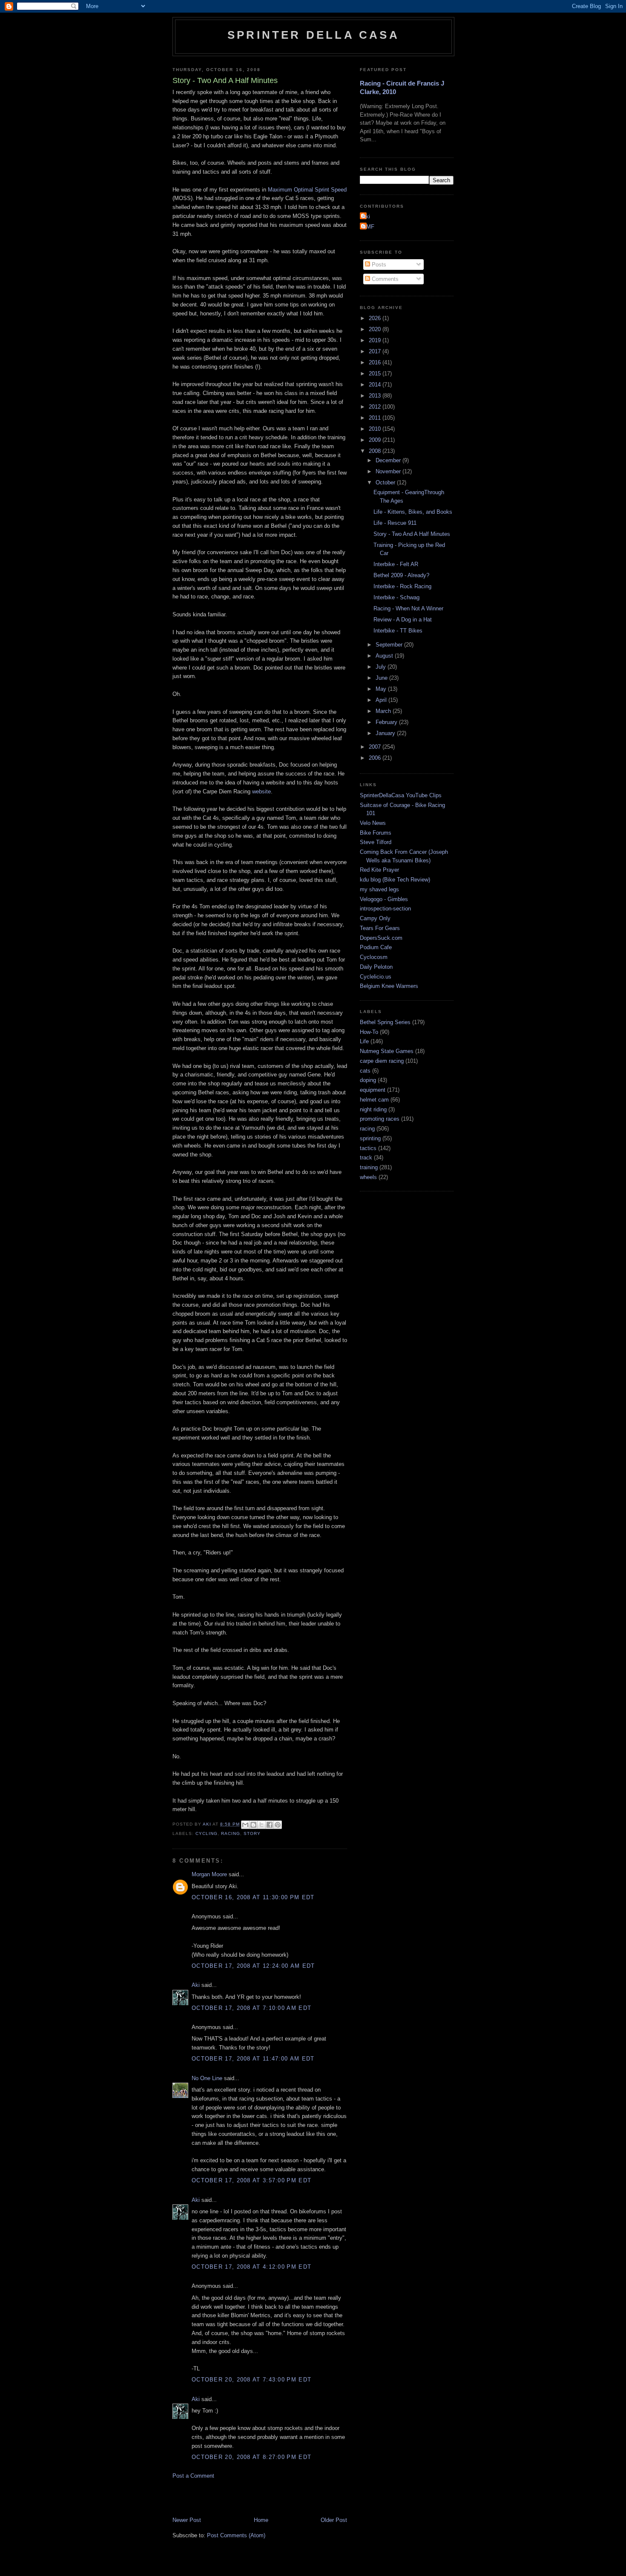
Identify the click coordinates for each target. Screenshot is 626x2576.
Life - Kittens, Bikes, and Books (413, 512)
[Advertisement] (272, 2497)
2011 (376, 418)
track (366, 1158)
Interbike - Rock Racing (402, 586)
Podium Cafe (376, 947)
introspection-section (385, 909)
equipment (373, 1090)
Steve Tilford (376, 842)
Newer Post (187, 2520)
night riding (373, 1109)
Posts (378, 265)
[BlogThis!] (253, 1825)
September (390, 645)
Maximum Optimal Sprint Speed (307, 190)
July (382, 667)
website (261, 791)
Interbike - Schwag (396, 597)
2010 (376, 429)
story (252, 1833)
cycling (207, 1833)
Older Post (334, 2520)
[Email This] (245, 1825)
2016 (376, 362)
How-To (369, 1032)
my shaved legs (379, 889)
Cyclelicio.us (376, 977)
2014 (376, 385)
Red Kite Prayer (379, 870)
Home (261, 2520)
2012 (376, 407)
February (387, 722)
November (389, 471)
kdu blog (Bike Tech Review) (395, 880)
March (384, 711)
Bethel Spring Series (385, 1022)
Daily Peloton (376, 967)
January (386, 733)
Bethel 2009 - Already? (401, 575)
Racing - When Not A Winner (408, 608)
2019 (376, 340)
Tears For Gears (380, 928)
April (382, 700)
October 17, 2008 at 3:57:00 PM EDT (251, 2180)
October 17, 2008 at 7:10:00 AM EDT (251, 2008)
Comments (384, 279)
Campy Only (375, 918)
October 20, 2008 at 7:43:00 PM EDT (251, 2380)
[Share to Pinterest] (278, 1825)
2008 (376, 451)
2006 (376, 758)
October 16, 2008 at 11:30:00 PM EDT (253, 1897)
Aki (196, 1985)
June (382, 678)
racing (231, 1833)
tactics (368, 1148)
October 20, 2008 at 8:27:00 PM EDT (251, 2457)
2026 (376, 318)
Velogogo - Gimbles (384, 899)
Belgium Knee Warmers (389, 986)
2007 (376, 747)
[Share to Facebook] (270, 1825)
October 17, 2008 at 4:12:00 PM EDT (251, 2267)
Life (364, 1041)
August (385, 656)
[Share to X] (261, 1825)
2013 (376, 396)
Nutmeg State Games (387, 1051)
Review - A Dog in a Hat (403, 620)
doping (368, 1080)
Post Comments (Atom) (236, 2535)
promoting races (380, 1119)
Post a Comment (193, 2476)
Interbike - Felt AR (396, 564)
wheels (368, 1177)
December (389, 460)
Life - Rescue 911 (395, 523)
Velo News (373, 823)
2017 (376, 351)
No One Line (207, 2078)
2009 (376, 440)
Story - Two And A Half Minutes (412, 534)
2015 (376, 374)
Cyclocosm (374, 957)
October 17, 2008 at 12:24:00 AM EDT (253, 1966)
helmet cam (374, 1100)
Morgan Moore (209, 1874)
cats (365, 1071)
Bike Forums (376, 833)
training (369, 1167)
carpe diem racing (382, 1061)
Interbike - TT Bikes (398, 631)
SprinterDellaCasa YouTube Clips (401, 795)
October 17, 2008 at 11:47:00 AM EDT (253, 2059)
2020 (376, 329)
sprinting (370, 1138)
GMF (368, 227)
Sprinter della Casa (313, 35)
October (386, 482)
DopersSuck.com (381, 938)
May (382, 689)
